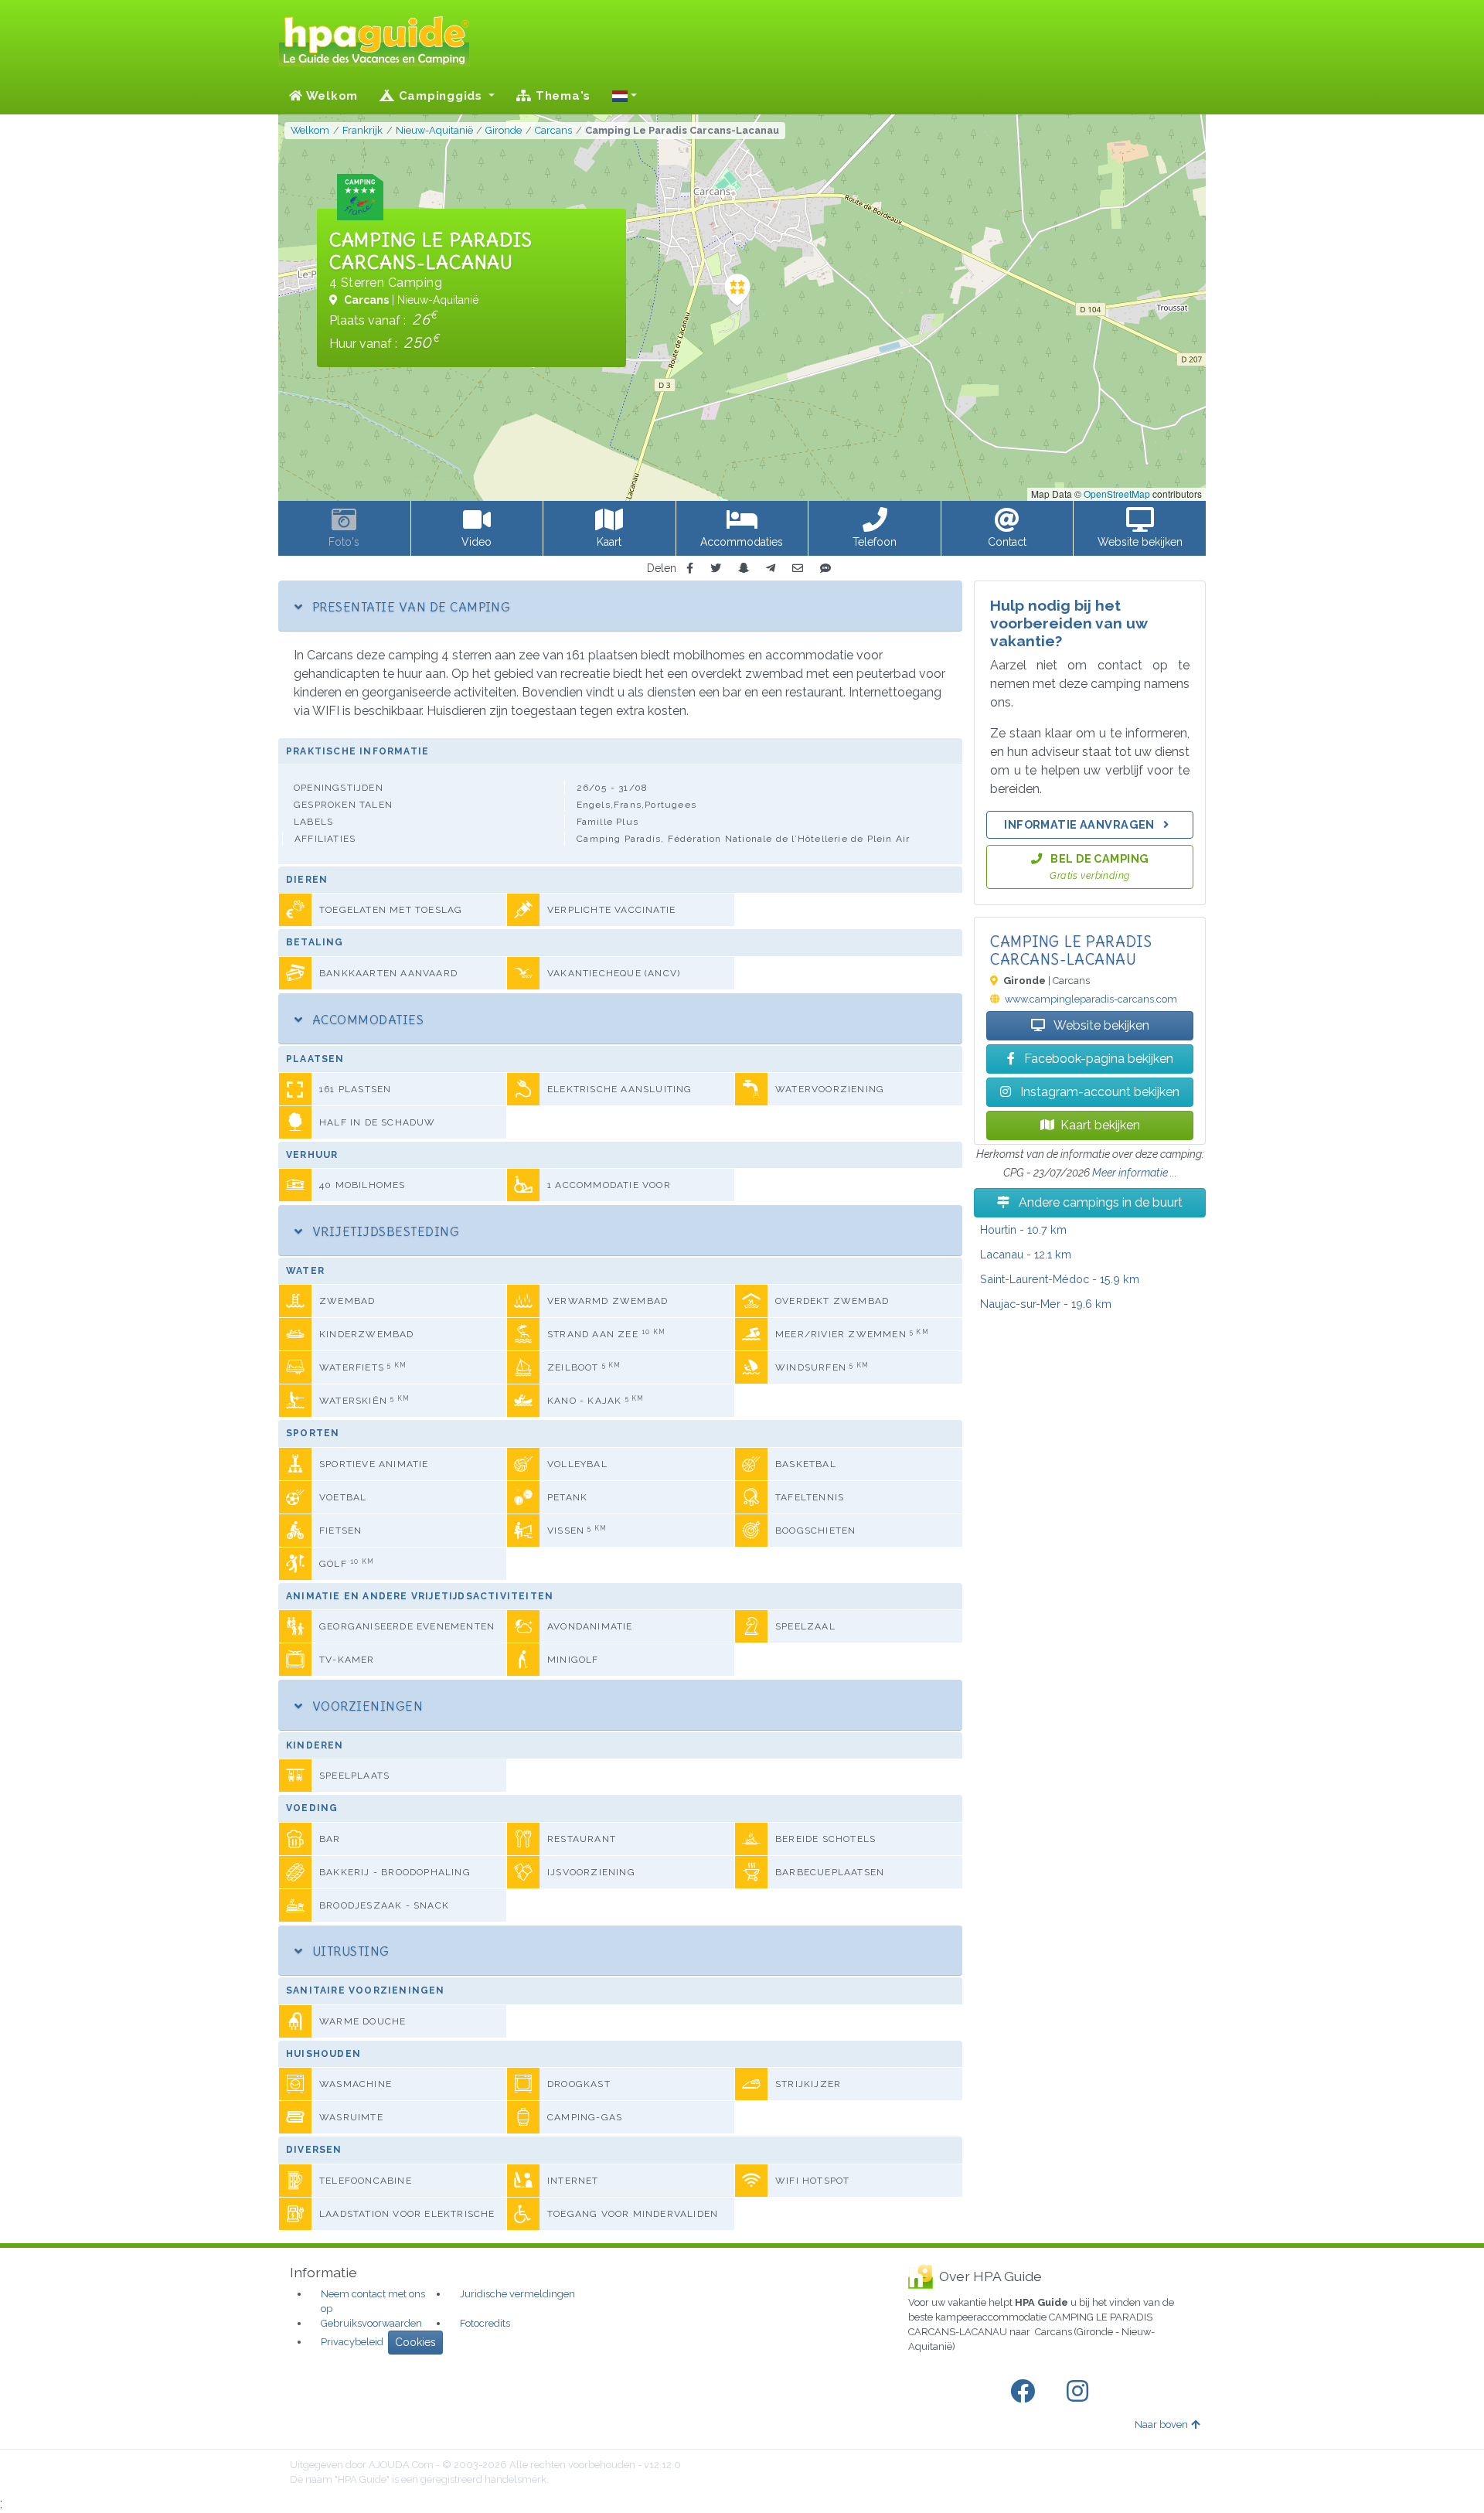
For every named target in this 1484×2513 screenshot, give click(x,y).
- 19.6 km (1046, 1304)
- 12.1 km (1026, 1254)
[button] (625, 96)
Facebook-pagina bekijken (1097, 1059)
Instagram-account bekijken (1098, 1092)
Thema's (561, 96)
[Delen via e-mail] (798, 569)
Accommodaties (366, 1020)
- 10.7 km (1023, 1229)
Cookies (415, 2342)
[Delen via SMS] (825, 569)
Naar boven (1161, 2424)
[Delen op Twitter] (716, 569)
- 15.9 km (1060, 1279)
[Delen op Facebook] (690, 569)
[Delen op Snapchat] (744, 569)
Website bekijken (1100, 1025)
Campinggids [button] (441, 96)
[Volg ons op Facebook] (1026, 2392)
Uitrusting (349, 1951)
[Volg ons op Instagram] (1081, 2392)
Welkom (330, 96)
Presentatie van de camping (409, 607)
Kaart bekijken (1100, 1125)
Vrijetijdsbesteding (384, 1231)
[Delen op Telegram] (771, 569)
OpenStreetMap (1117, 494)
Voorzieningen (366, 1706)
